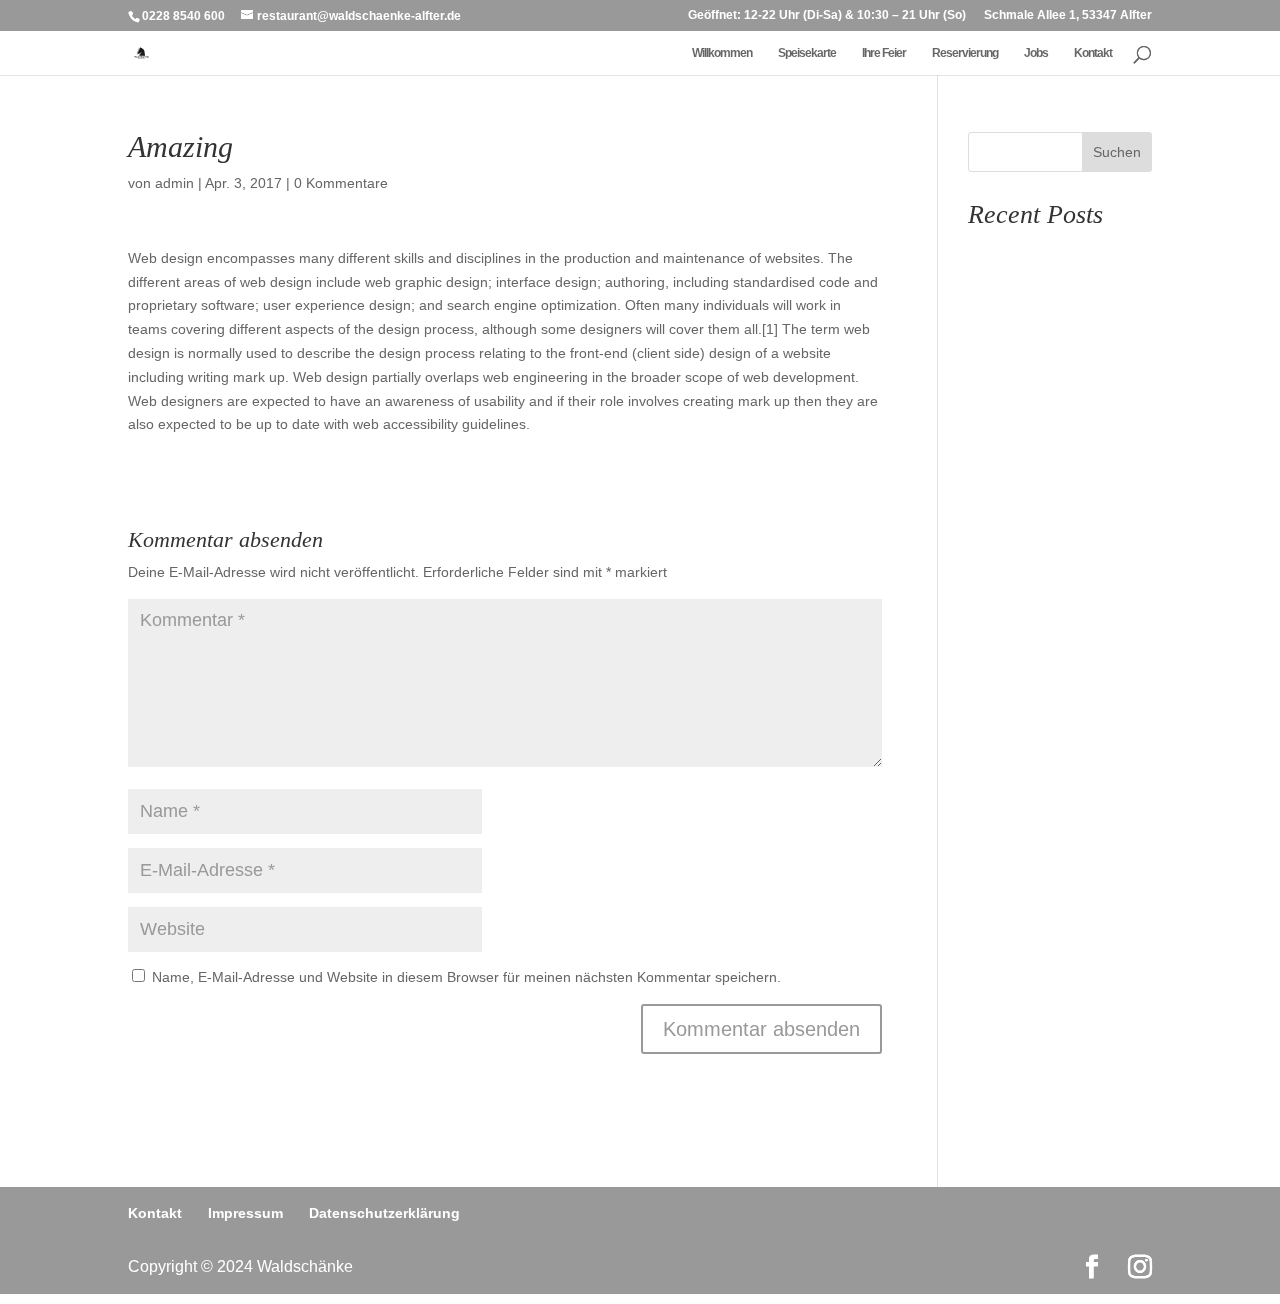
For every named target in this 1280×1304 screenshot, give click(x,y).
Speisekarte (807, 53)
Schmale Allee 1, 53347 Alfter (1068, 15)
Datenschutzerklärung (384, 1213)
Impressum (245, 1213)
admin (174, 183)
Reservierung (965, 53)
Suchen (1117, 152)
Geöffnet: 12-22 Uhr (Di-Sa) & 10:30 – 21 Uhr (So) (827, 15)
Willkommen (722, 53)
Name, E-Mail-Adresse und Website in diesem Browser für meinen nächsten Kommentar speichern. (466, 977)
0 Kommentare (341, 183)
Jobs (1036, 53)
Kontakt (1093, 53)
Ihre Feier (884, 53)
